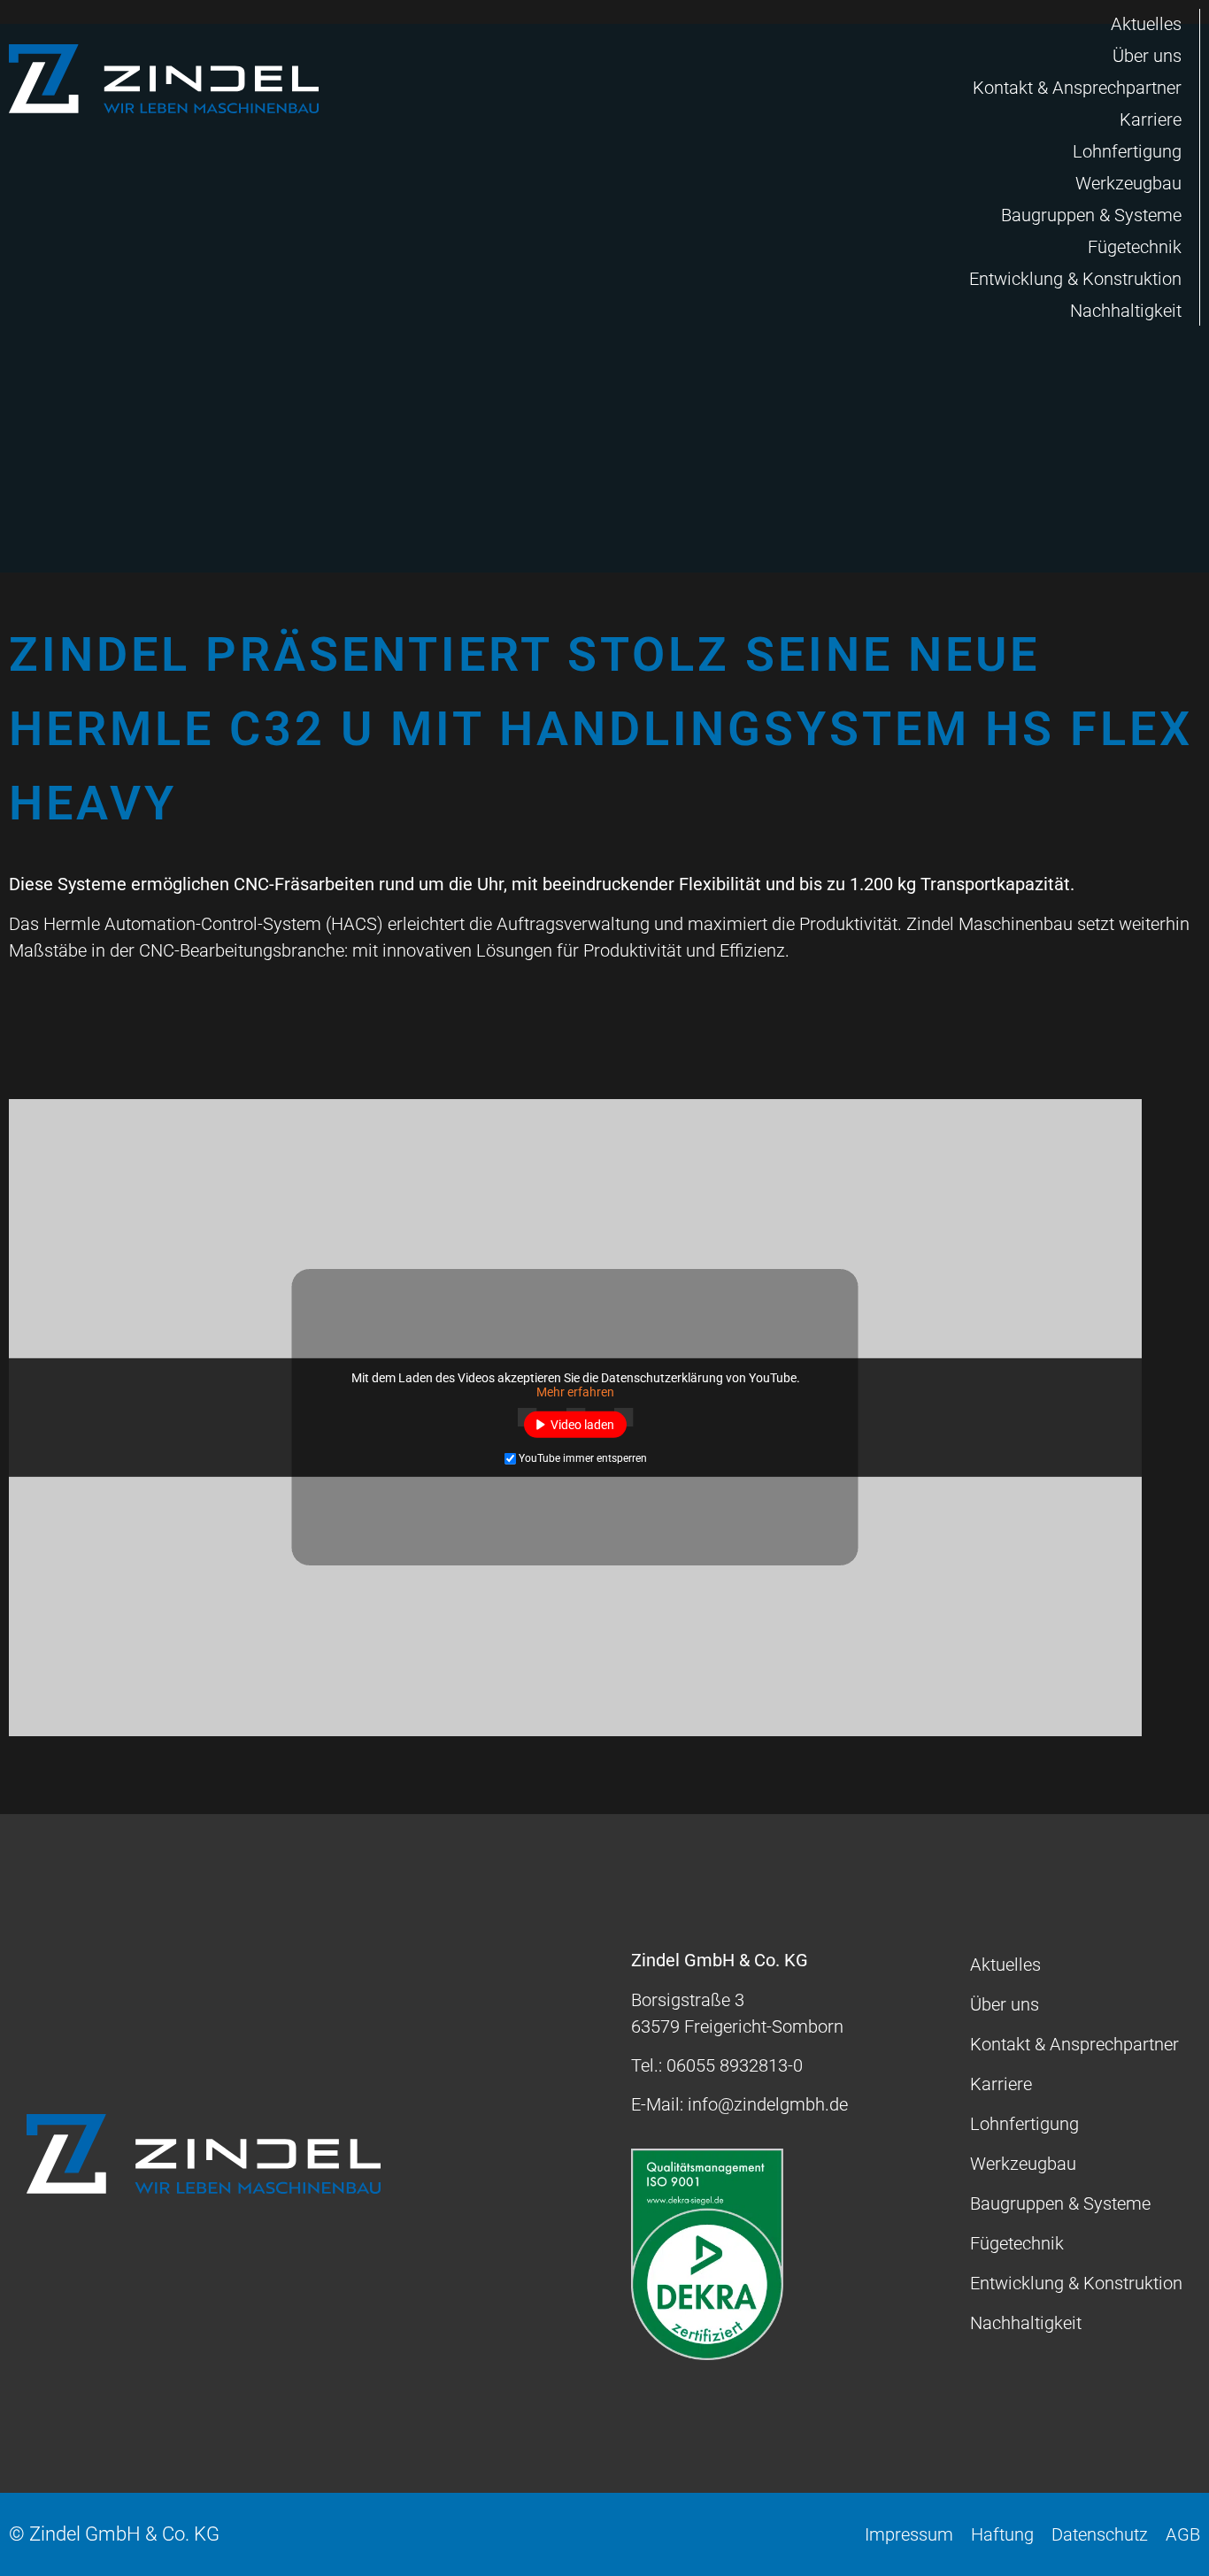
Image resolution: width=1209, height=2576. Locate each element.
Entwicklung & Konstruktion (1075, 279)
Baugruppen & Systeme (1091, 215)
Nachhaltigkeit (1126, 311)
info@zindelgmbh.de (768, 2104)
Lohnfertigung (1127, 151)
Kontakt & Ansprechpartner (1077, 88)
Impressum (909, 2534)
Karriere (1151, 119)
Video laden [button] (582, 1425)
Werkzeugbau (1128, 183)
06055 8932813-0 (735, 2065)
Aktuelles (1146, 24)
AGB (1183, 2534)
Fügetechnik (1135, 247)
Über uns (1147, 56)
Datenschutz (1100, 2534)
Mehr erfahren (575, 1392)
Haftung (1002, 2534)
